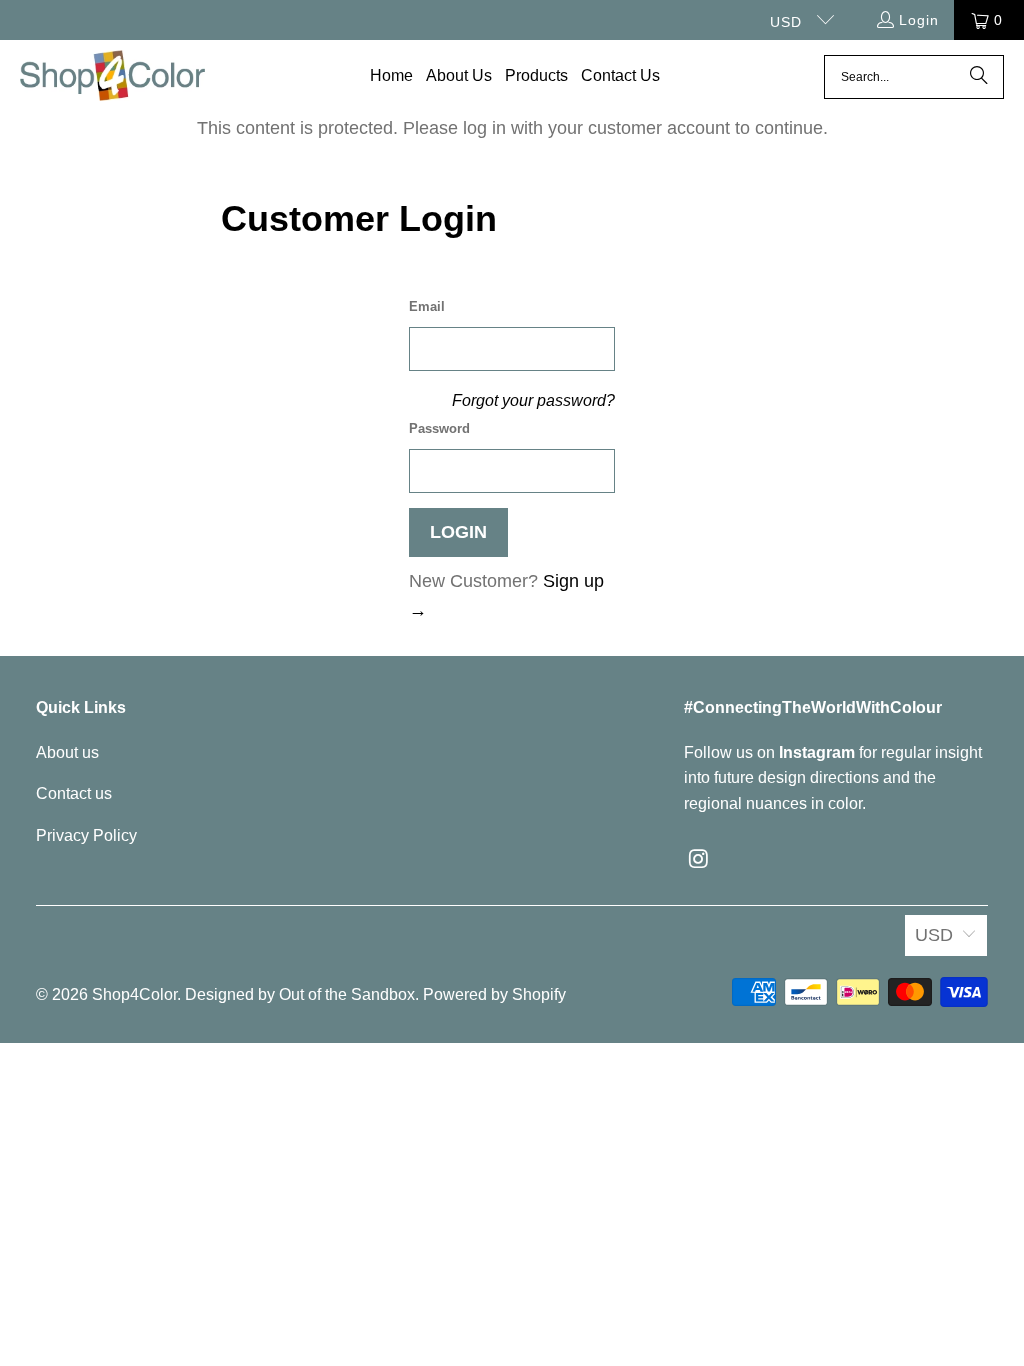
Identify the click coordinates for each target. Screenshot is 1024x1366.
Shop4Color (134, 994)
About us (67, 752)
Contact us (74, 793)
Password (439, 428)
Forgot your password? (533, 400)
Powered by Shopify (494, 994)
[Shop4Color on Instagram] (699, 860)
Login (919, 20)
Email (427, 306)
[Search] (979, 77)
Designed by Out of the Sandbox (300, 994)
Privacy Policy (86, 835)
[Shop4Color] (112, 77)
